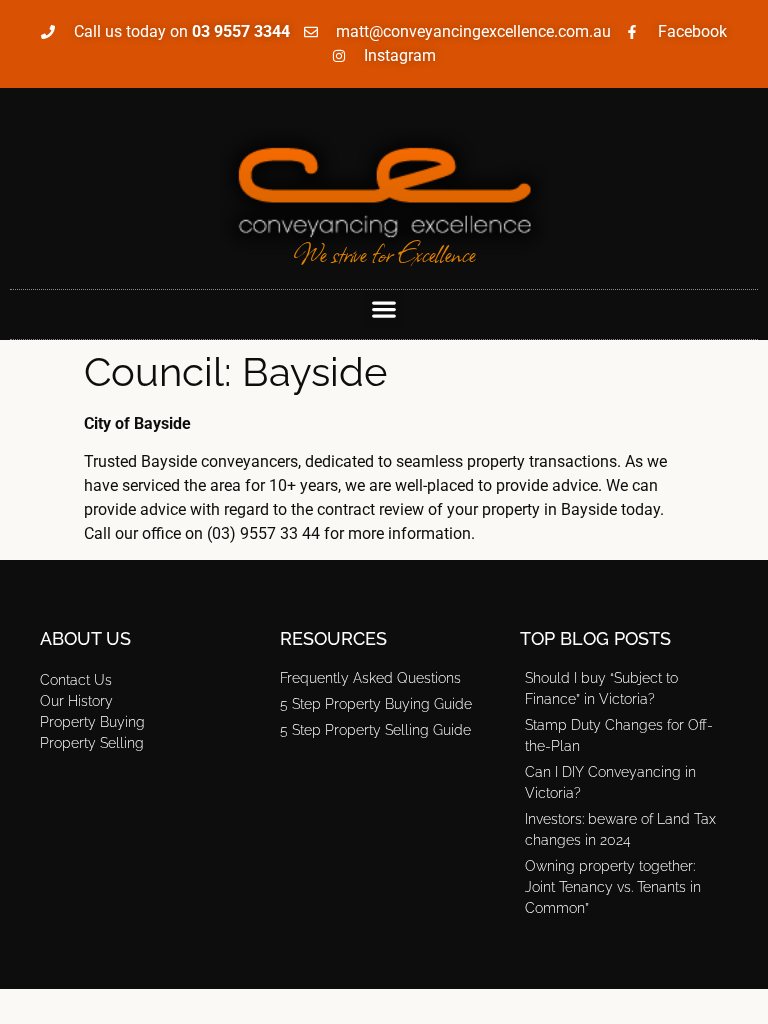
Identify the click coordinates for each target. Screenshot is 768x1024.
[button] (384, 309)
